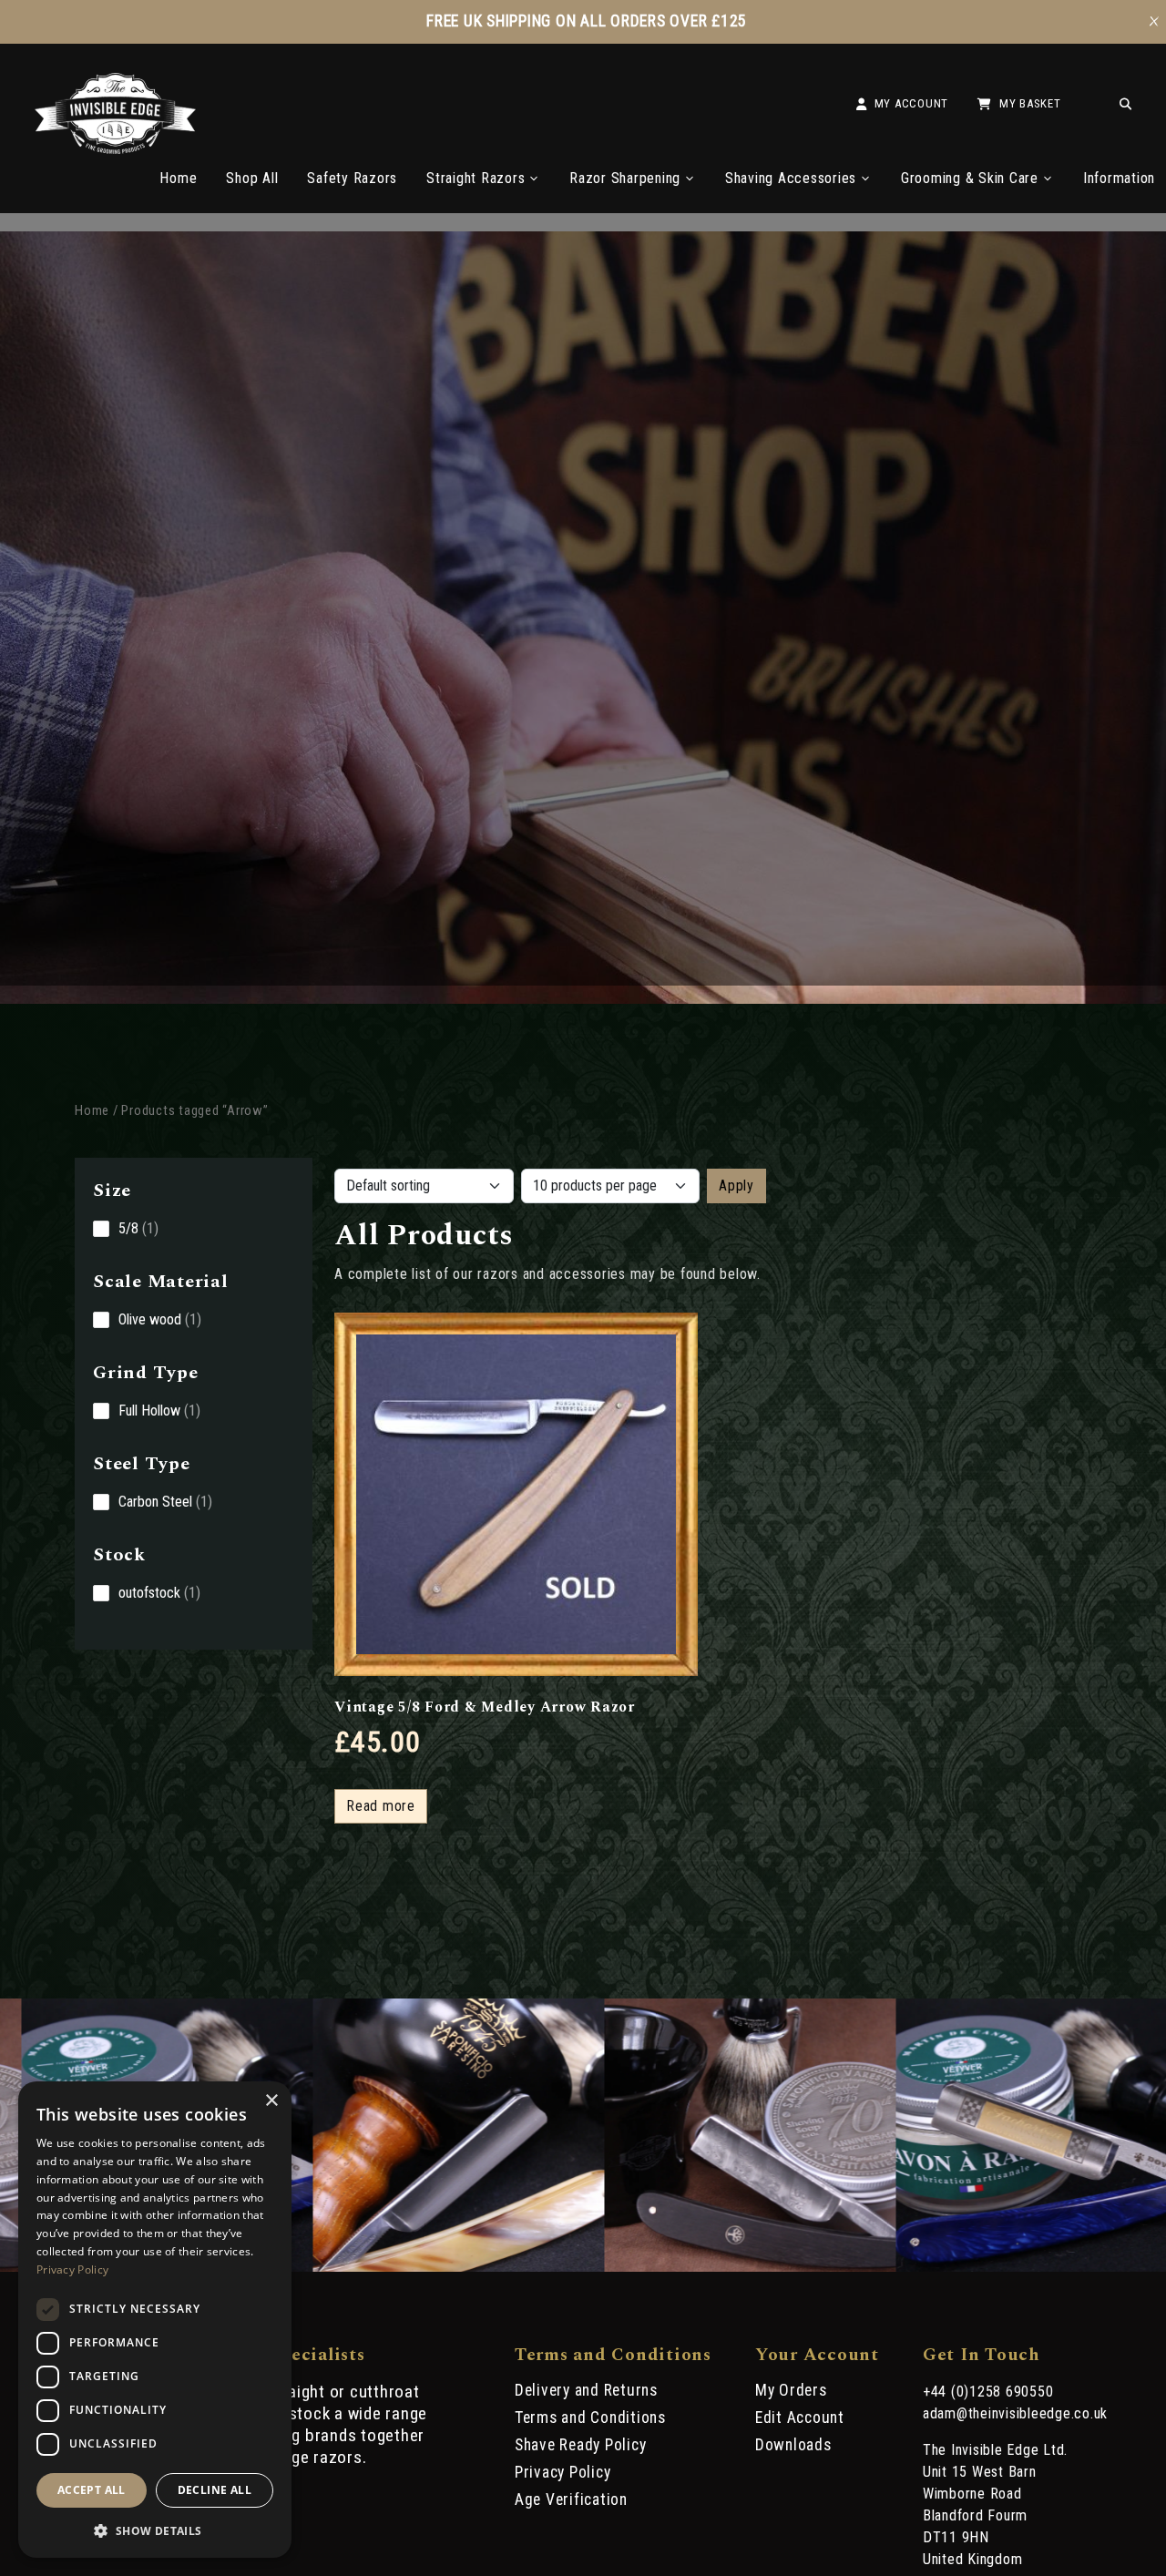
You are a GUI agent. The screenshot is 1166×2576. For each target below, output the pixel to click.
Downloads (793, 2445)
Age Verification (571, 2499)
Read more (381, 1806)
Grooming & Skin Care (970, 178)
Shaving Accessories (791, 178)
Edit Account (800, 2418)
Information (1119, 178)
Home (178, 178)
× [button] (271, 2101)
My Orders (791, 2390)
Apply (736, 1186)
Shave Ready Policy (581, 2445)
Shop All (252, 178)
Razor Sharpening (625, 178)
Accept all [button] (92, 2490)
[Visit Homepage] (115, 149)
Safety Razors (352, 178)
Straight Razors (476, 178)
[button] (155, 2530)
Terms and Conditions (590, 2418)
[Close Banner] (1154, 22)
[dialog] (155, 2320)
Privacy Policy (563, 2472)
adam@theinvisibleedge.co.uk (1015, 2413)
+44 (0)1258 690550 (988, 2392)
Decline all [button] (215, 2490)
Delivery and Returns (586, 2390)
